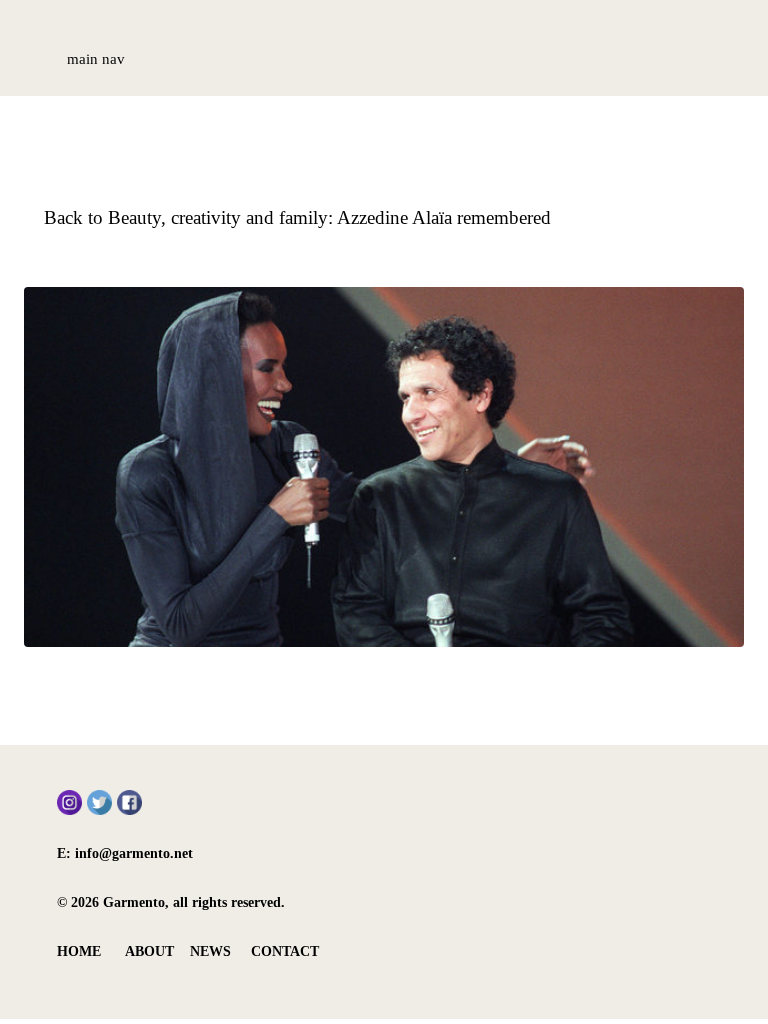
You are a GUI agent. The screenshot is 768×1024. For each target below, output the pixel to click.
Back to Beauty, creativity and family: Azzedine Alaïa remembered (297, 217)
